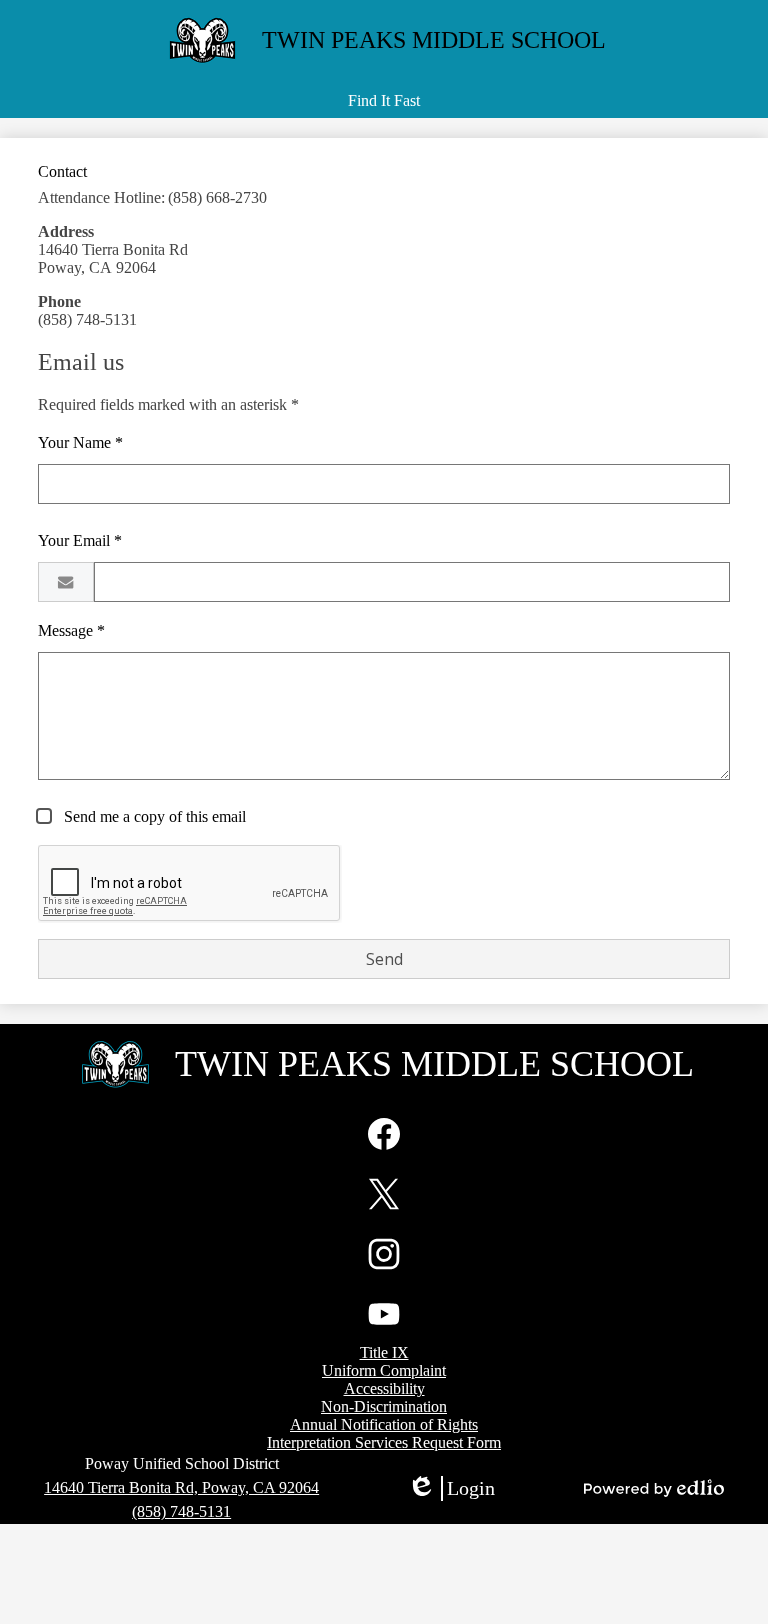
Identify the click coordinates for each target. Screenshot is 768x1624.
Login (451, 1489)
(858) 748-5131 (181, 1511)
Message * (71, 630)
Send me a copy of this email (153, 816)
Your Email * (80, 540)
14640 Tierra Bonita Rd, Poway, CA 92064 (181, 1487)
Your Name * (80, 442)
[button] (384, 101)
